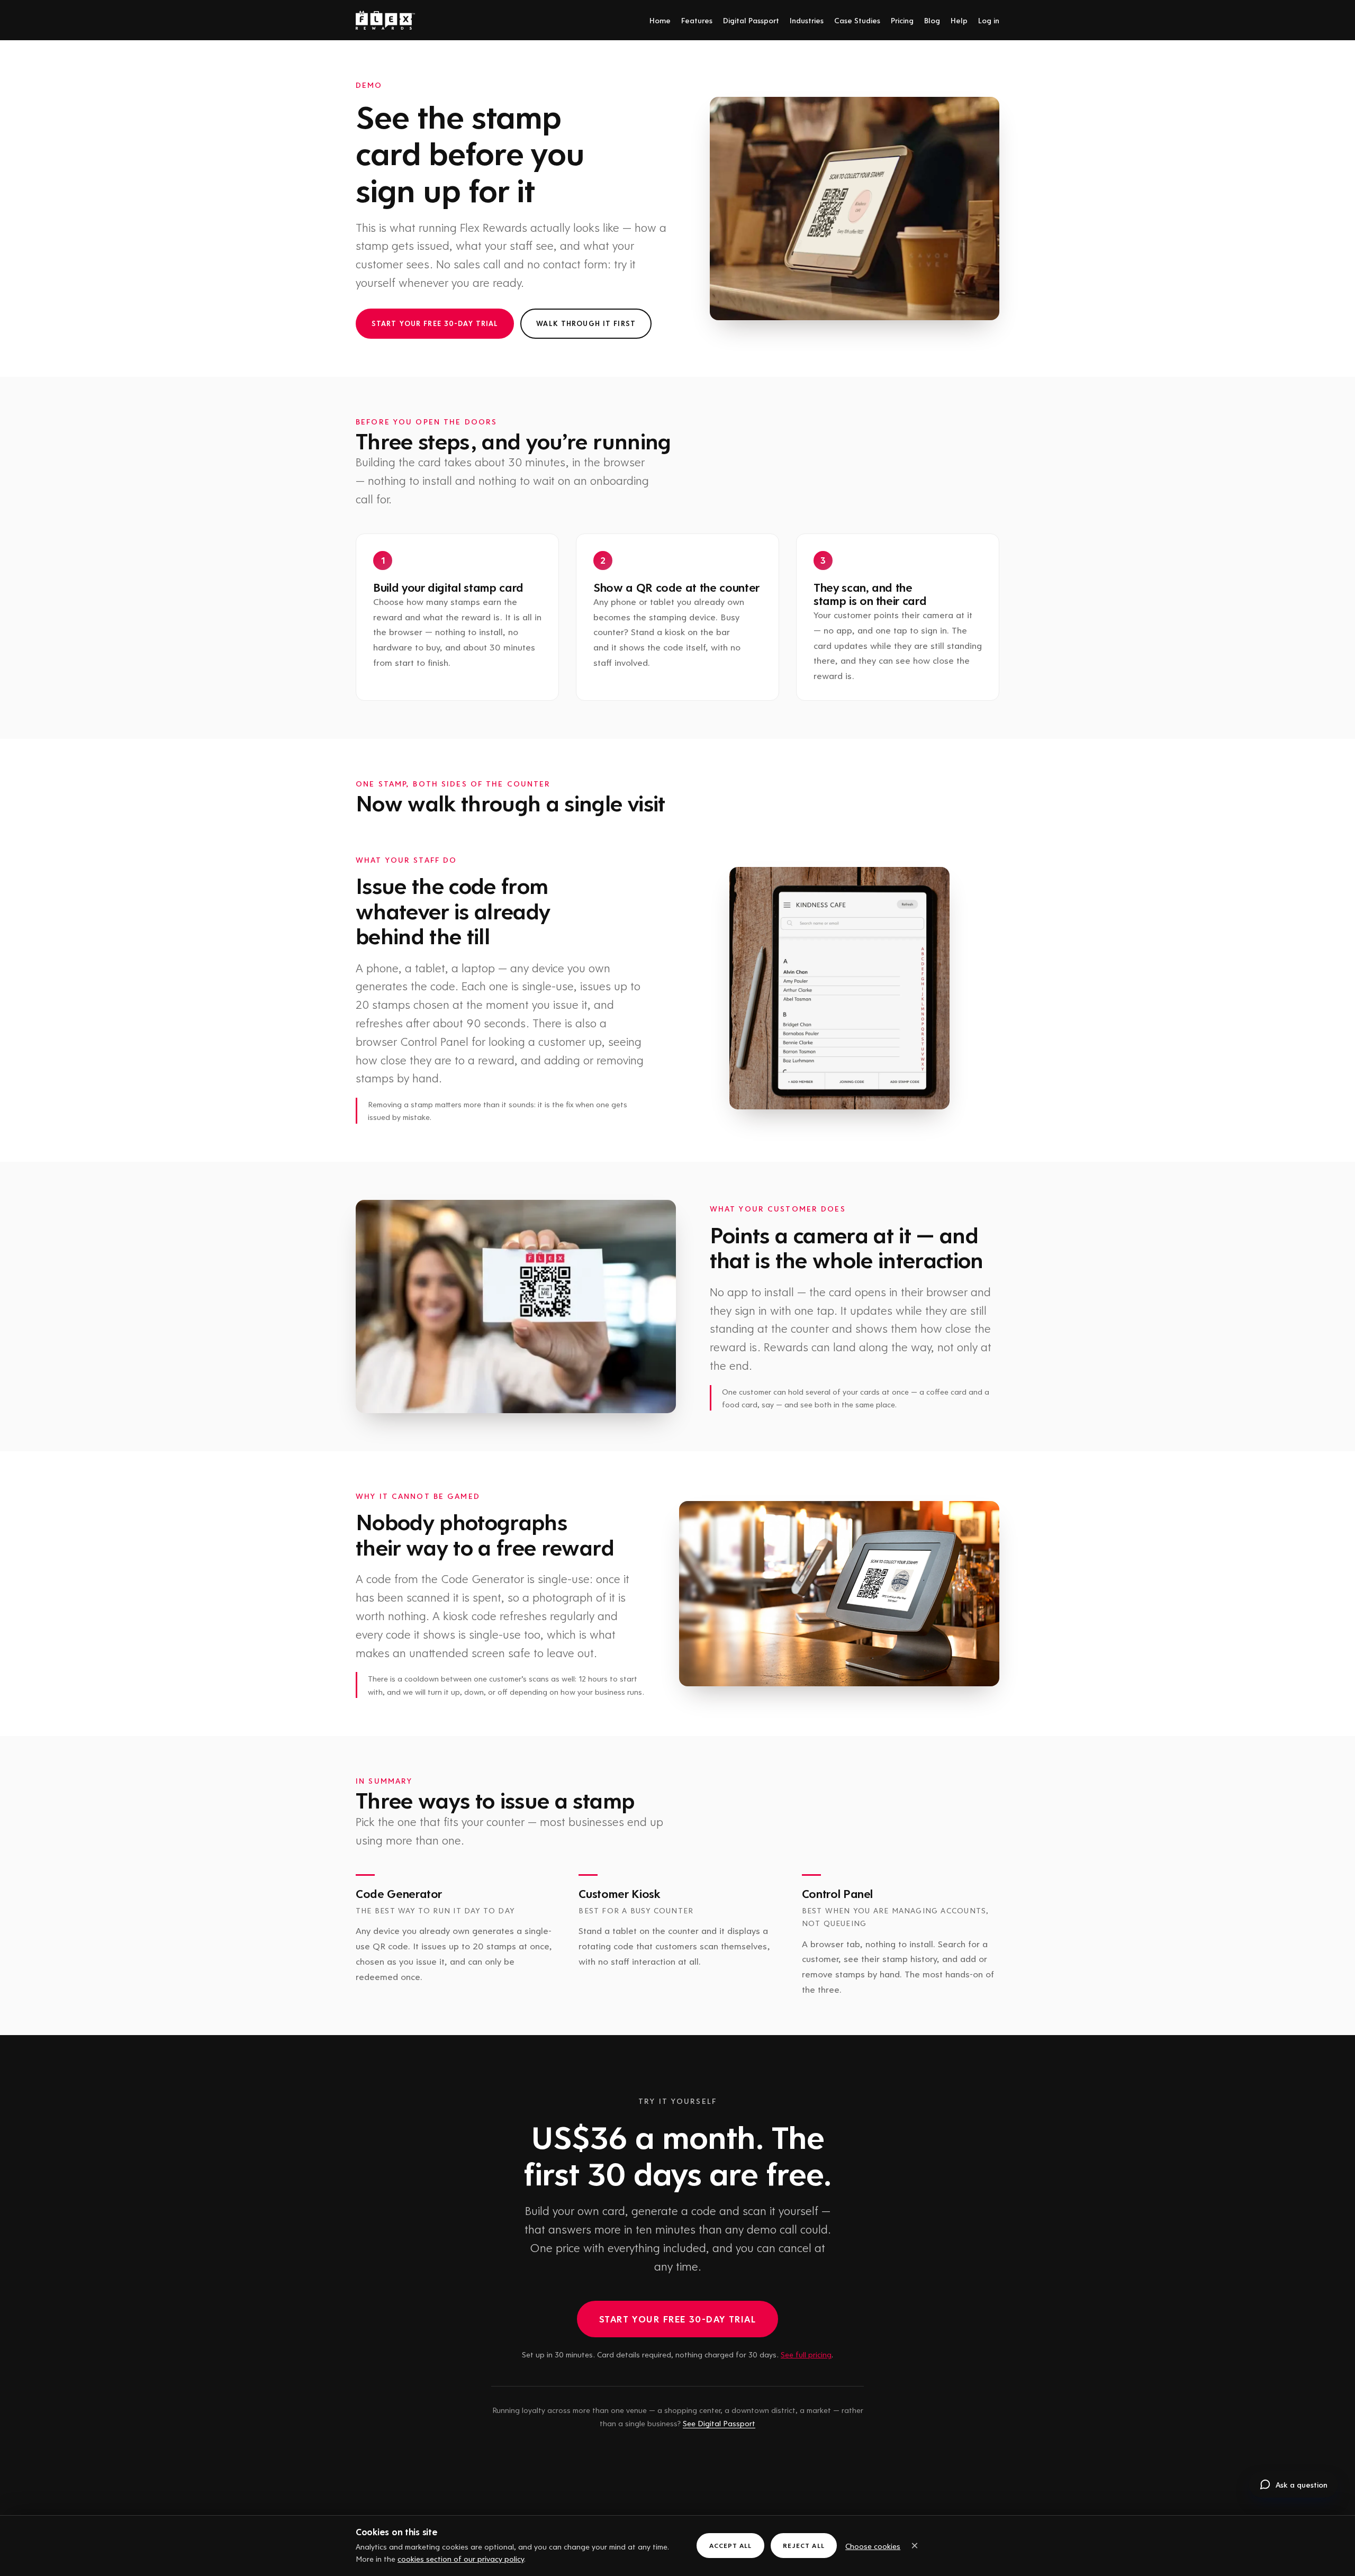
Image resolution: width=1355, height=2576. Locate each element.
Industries (807, 20)
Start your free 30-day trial (435, 323)
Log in (989, 20)
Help (959, 20)
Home (660, 20)
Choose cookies (873, 2546)
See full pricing (806, 2354)
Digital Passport (751, 20)
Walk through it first (586, 323)
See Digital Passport (719, 2423)
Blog (932, 20)
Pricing (902, 20)
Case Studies (857, 20)
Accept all (730, 2545)
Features (697, 20)
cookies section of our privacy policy (461, 2559)
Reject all (803, 2545)
